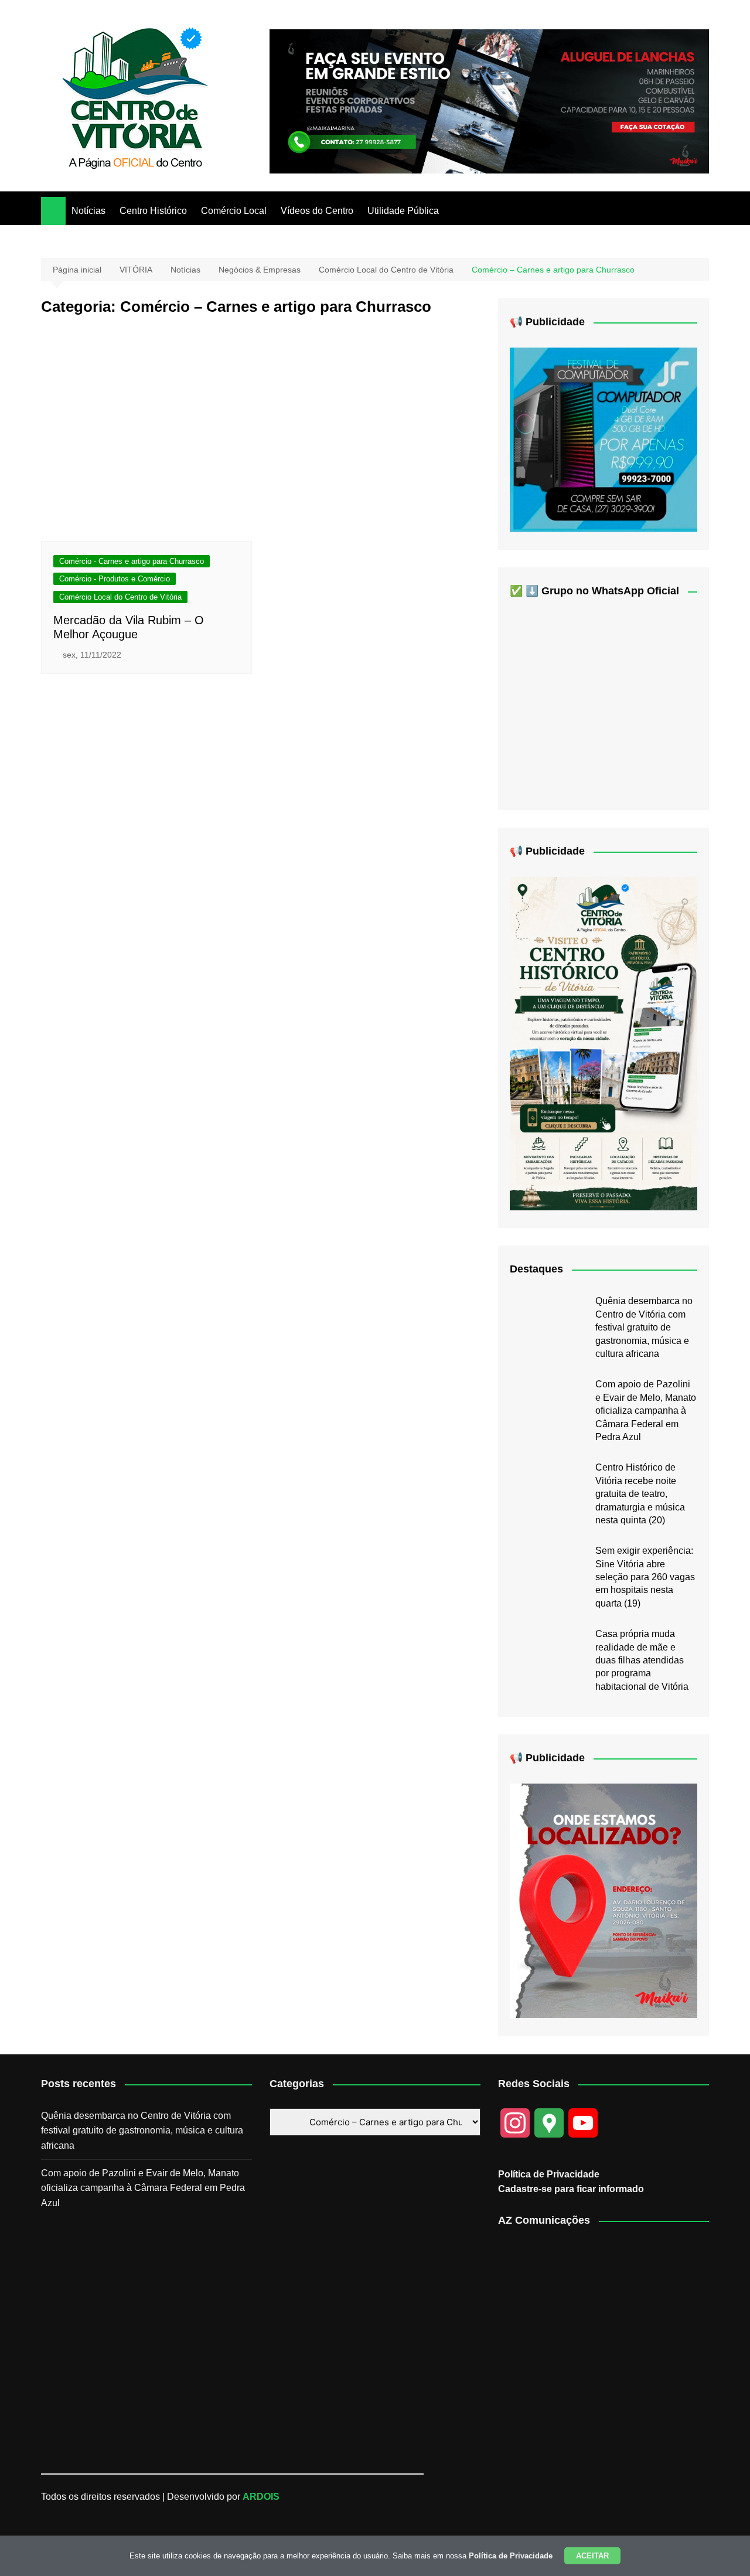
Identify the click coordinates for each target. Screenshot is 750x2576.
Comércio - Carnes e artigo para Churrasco (132, 561)
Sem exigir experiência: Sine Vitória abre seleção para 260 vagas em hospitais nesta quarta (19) (645, 1577)
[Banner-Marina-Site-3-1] (489, 101)
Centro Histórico (153, 211)
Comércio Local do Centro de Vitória (120, 597)
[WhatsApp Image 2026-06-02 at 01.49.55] (604, 1043)
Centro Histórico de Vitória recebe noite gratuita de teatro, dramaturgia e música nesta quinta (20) (640, 1494)
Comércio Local (234, 211)
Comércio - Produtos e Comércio (115, 579)
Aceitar (592, 2556)
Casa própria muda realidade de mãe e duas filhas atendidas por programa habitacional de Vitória (642, 1660)
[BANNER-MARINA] (604, 1900)
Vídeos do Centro (317, 211)
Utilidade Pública (403, 211)
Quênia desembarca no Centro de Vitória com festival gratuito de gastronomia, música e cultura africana (644, 1327)
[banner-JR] (604, 439)
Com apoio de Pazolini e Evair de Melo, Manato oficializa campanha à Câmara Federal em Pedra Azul (646, 1410)
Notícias (88, 211)
